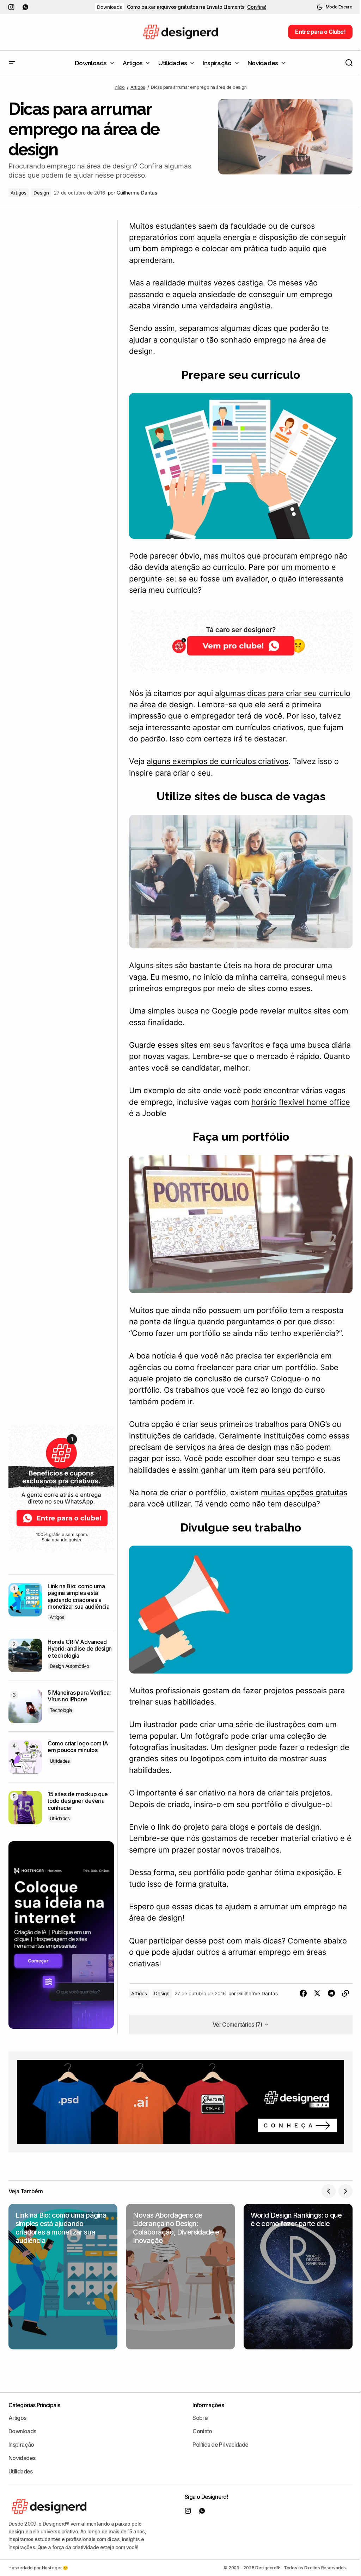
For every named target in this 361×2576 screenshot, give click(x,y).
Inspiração (21, 2445)
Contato (202, 2431)
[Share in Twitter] (317, 1993)
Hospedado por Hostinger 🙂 (38, 2568)
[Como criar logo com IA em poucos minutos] (25, 1757)
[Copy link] (345, 1993)
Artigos (138, 87)
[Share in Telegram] (331, 1993)
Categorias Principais (34, 2405)
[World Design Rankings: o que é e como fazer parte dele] (298, 2276)
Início (120, 87)
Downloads (109, 7)
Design (41, 193)
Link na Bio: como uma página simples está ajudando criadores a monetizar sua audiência (79, 1597)
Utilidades (60, 1761)
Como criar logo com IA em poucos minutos (78, 1747)
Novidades (22, 2458)
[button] (335, 7)
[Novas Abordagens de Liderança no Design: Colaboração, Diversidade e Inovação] (180, 2276)
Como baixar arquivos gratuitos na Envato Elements (186, 7)
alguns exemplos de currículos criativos (218, 761)
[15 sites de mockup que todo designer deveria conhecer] (25, 1808)
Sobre (200, 2418)
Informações (208, 2405)
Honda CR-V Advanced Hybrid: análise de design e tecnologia (80, 1649)
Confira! (257, 7)
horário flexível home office (301, 1102)
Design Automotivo (69, 1666)
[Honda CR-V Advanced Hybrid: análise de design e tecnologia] (25, 1655)
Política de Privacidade (220, 2445)
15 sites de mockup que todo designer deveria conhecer (78, 1801)
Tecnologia (61, 1710)
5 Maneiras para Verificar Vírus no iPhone (79, 1696)
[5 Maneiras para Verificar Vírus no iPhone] (25, 1706)
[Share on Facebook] (303, 1993)
